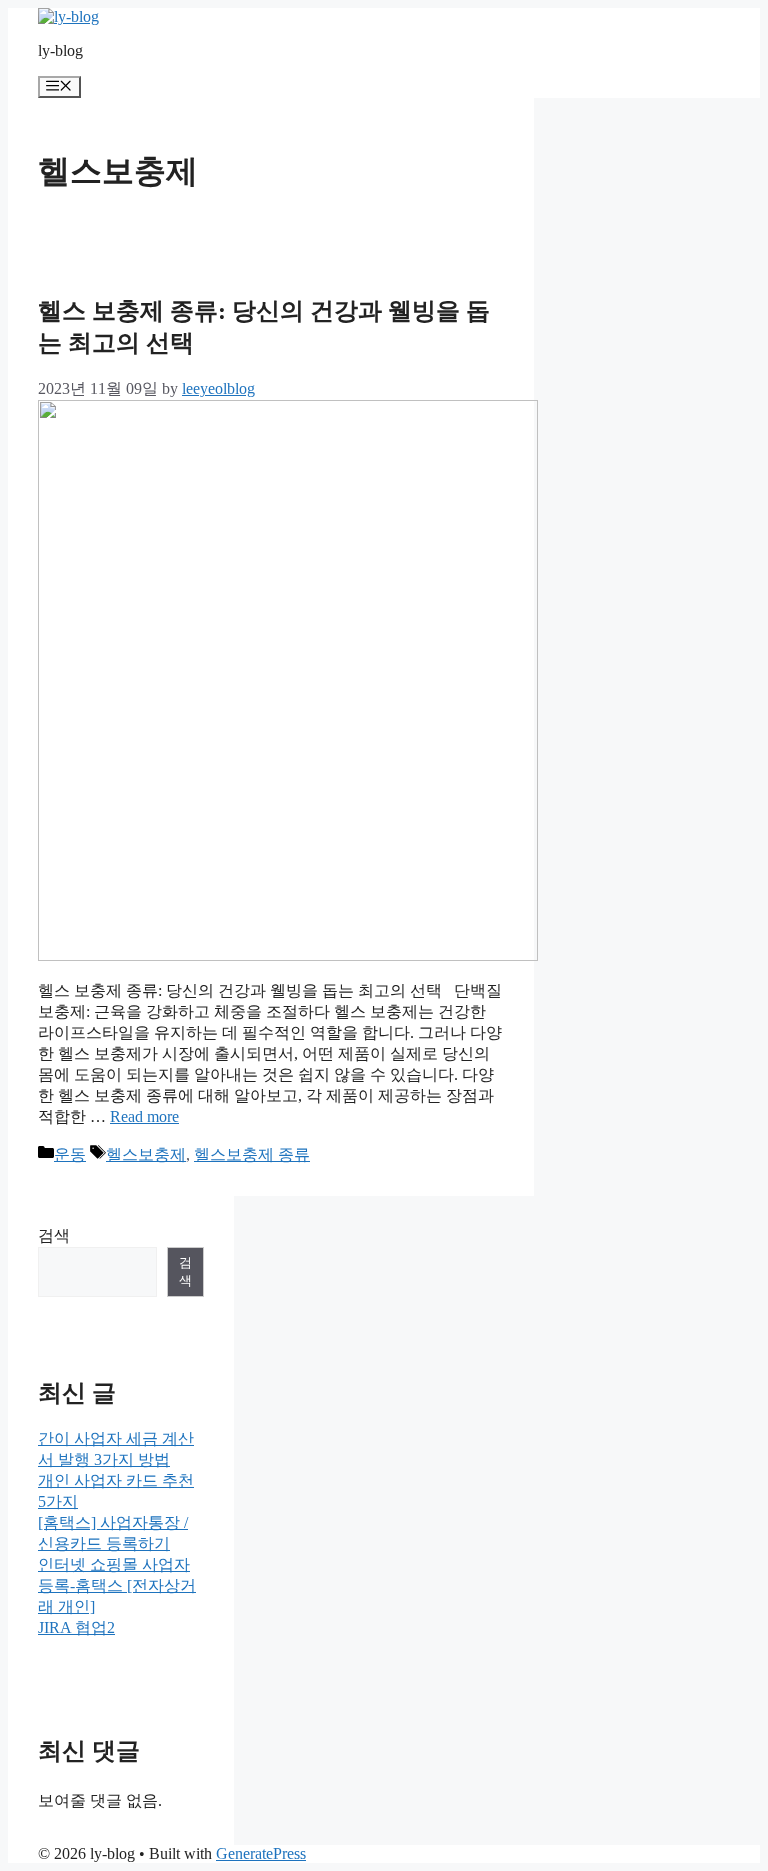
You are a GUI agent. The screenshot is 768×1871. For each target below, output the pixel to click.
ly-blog (60, 50)
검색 (54, 1235)
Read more (144, 1116)
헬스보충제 (146, 1154)
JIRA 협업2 (76, 1627)
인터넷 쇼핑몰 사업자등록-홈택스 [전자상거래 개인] (117, 1585)
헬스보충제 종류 (252, 1154)
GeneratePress (261, 1853)
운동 (70, 1154)
